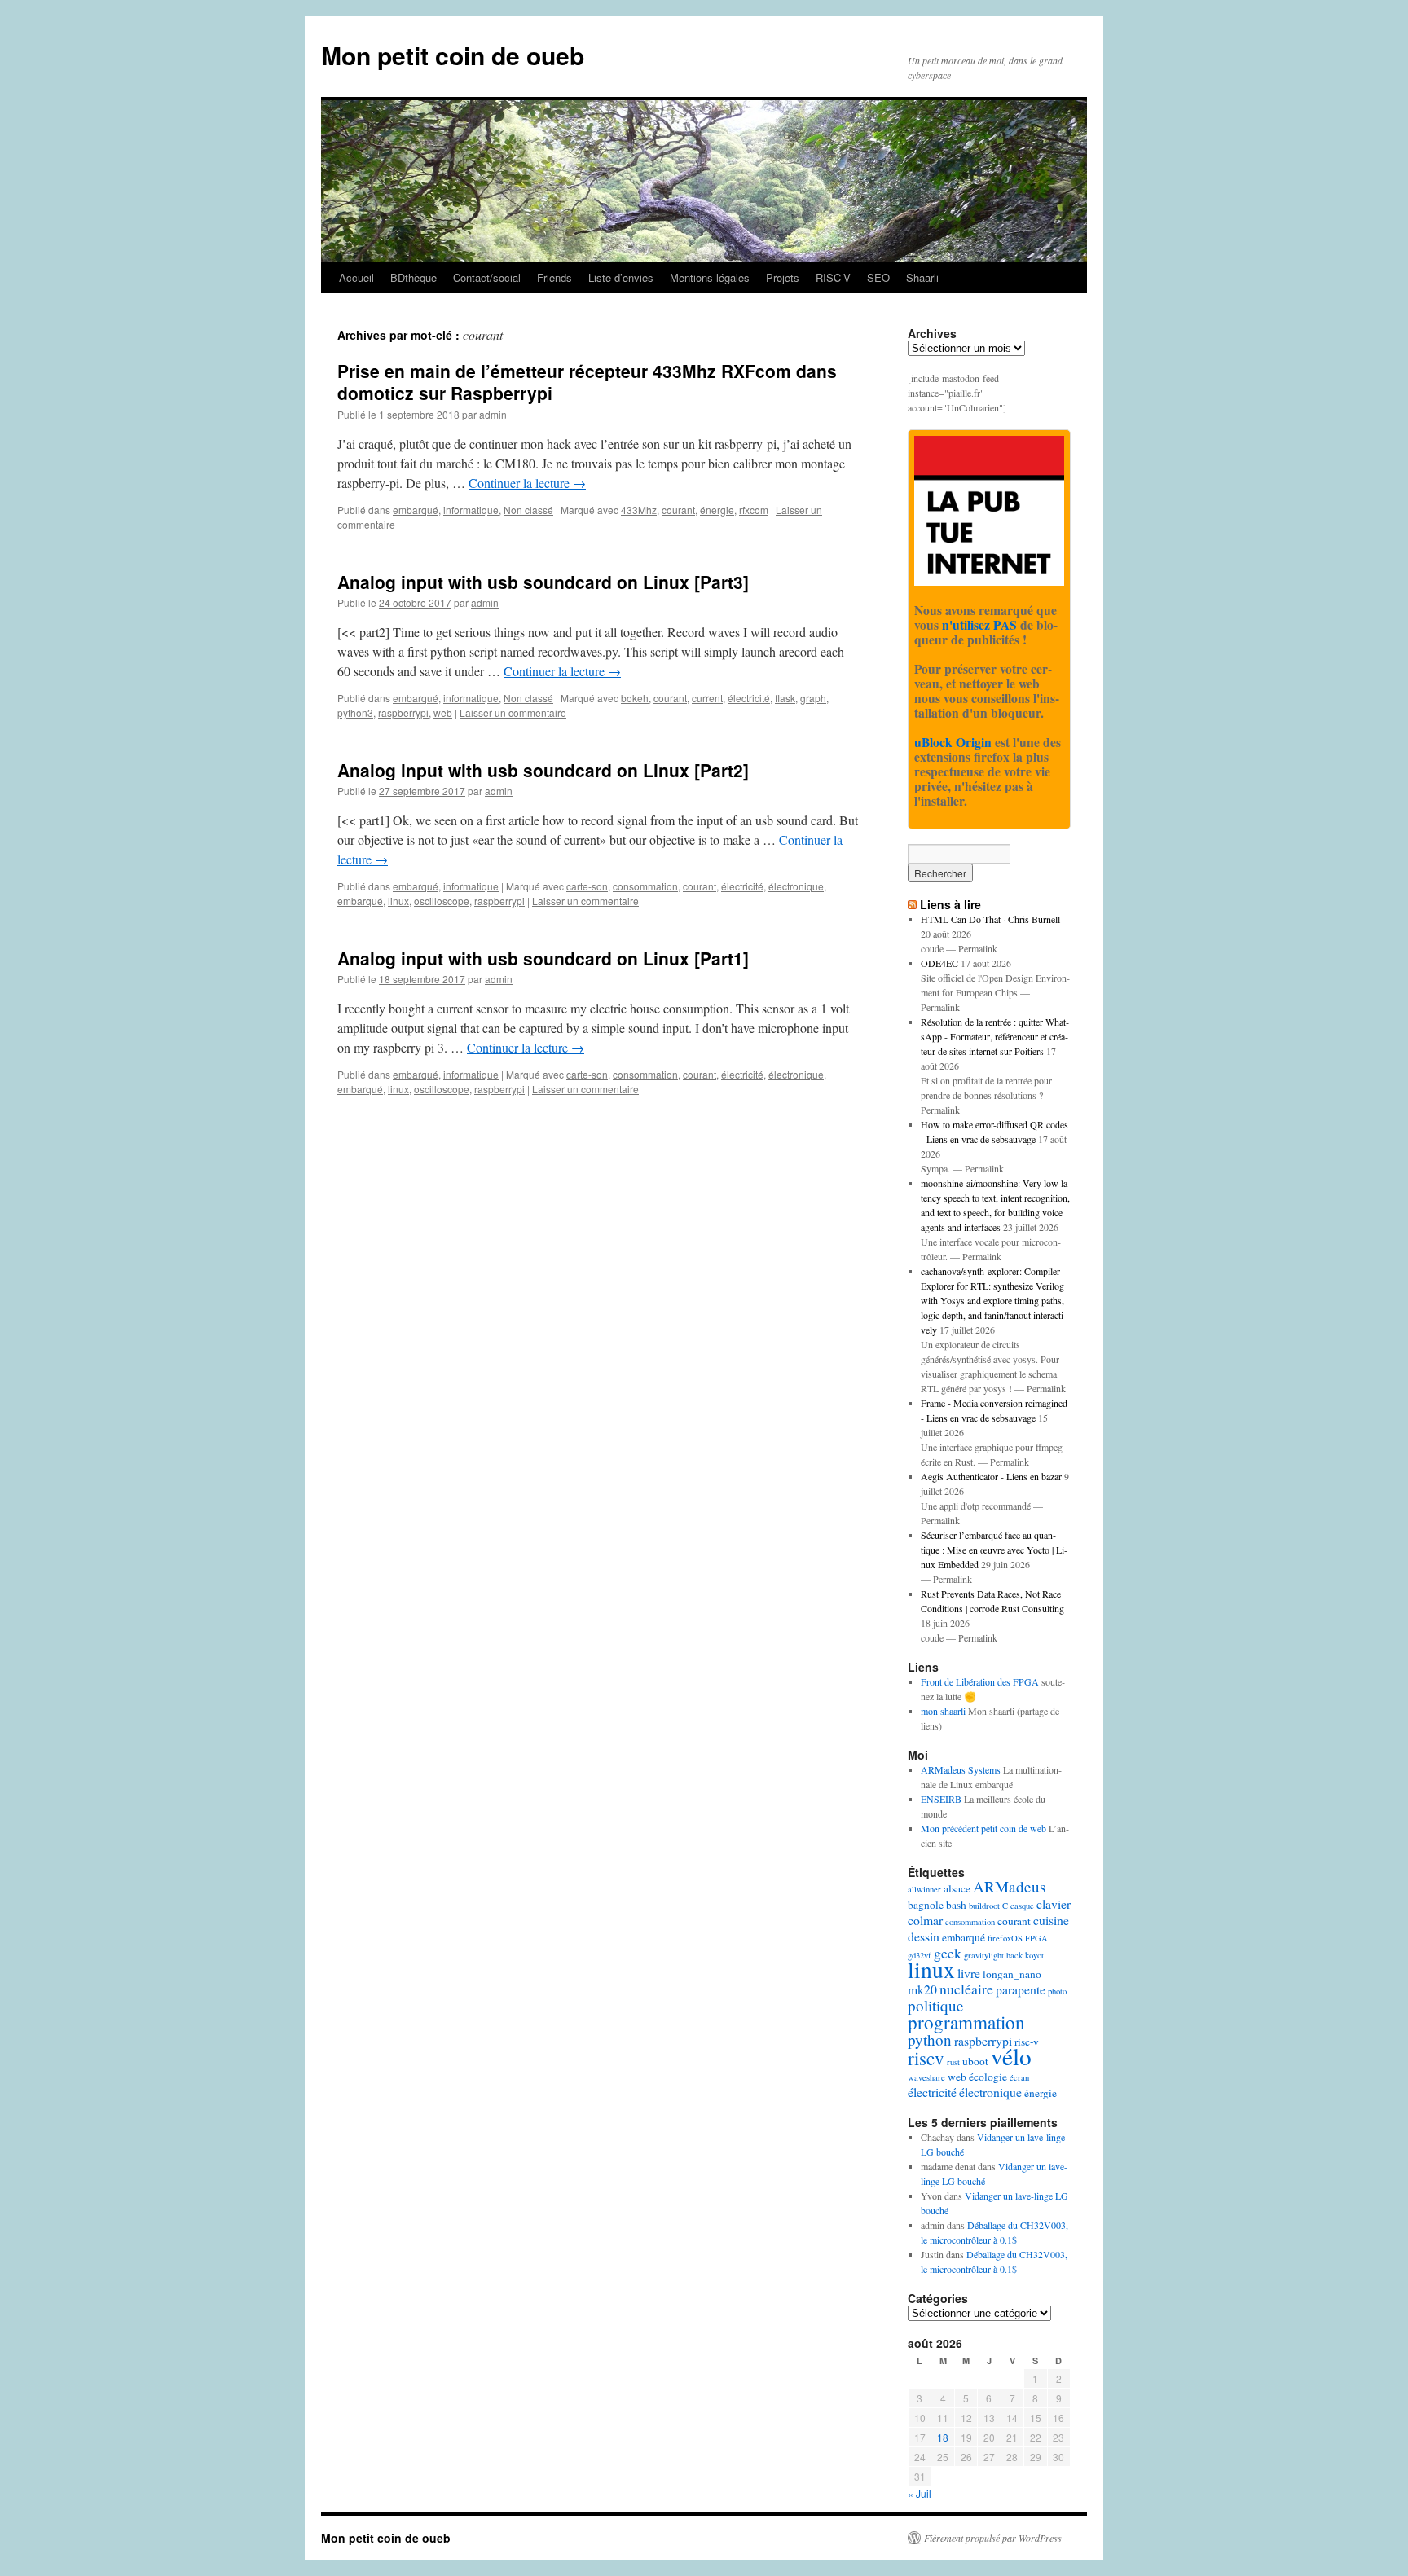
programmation (966, 2022)
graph (813, 698)
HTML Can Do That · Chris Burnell (990, 919)
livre (969, 1973)
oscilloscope (442, 901)
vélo (1011, 2056)
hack (1014, 1955)
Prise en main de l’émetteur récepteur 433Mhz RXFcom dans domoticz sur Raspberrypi (587, 382)
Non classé (528, 510)
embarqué (416, 510)
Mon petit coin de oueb (453, 55)
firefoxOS (1005, 1938)
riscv (926, 2058)
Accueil (356, 277)
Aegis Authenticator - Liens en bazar (991, 1476)
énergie (717, 510)
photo (1057, 1991)
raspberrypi (403, 712)
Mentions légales (710, 277)
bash (956, 1905)
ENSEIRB (941, 1799)
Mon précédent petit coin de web (983, 1828)
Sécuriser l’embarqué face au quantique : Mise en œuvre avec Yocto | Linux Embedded (994, 1550)
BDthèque (414, 277)
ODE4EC (939, 963)
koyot (1034, 1955)
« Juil (920, 2493)
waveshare (926, 2077)
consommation (645, 886)
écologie (988, 2077)
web (443, 712)
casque (1022, 1906)
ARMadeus (1009, 1886)
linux (398, 901)
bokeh (635, 698)
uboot (975, 2061)
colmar (925, 1920)
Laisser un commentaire (513, 712)
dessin (924, 1936)
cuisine (1051, 1920)
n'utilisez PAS (979, 625)
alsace (957, 1888)
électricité (749, 698)
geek (948, 1953)
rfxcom (754, 510)
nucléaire (966, 1989)
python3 (355, 712)
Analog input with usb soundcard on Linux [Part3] (543, 582)
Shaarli (922, 277)
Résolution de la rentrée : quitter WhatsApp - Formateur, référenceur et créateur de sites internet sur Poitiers (995, 1036)
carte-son (587, 886)
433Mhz (639, 510)
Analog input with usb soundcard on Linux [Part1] (543, 958)
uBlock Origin (953, 742)
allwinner (924, 1889)
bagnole (926, 1905)
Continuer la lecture (527, 483)
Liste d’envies (621, 277)
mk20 (922, 1989)
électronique (796, 886)
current (707, 698)
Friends (554, 277)
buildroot (984, 1906)
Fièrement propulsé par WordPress (993, 2538)
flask (785, 698)
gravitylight (984, 1955)
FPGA (1036, 1938)
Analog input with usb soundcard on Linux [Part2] (543, 770)
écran (1019, 2077)
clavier (1054, 1903)
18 (943, 2437)
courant (678, 510)
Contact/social (487, 277)
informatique (471, 510)
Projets (783, 277)
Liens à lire (950, 904)
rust (953, 2062)
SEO (878, 277)
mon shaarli (943, 1711)
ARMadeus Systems (961, 1769)
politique (936, 2005)
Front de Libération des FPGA (980, 1681)
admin (493, 414)
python (930, 2040)
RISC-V (833, 277)
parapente (1021, 1989)
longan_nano (1012, 1974)
